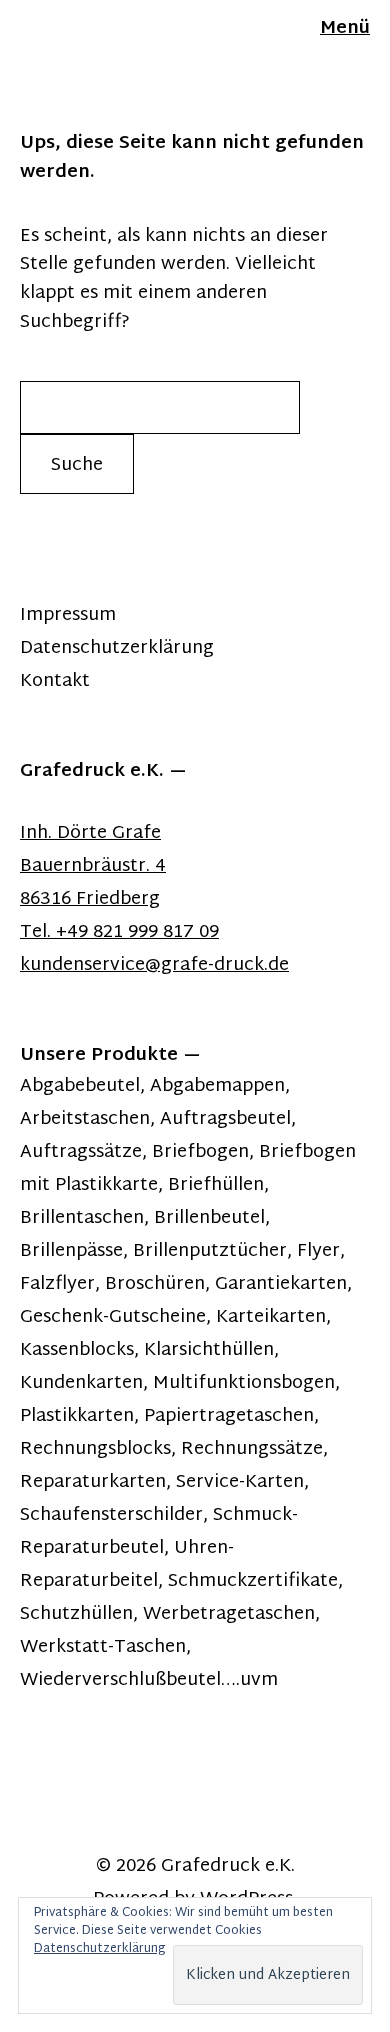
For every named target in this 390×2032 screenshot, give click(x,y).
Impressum (68, 615)
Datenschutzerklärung (117, 648)
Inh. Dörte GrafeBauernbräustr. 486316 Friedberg (93, 866)
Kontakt (55, 681)
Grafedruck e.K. (228, 1866)
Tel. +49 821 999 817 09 (119, 932)
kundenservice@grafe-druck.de (154, 965)
